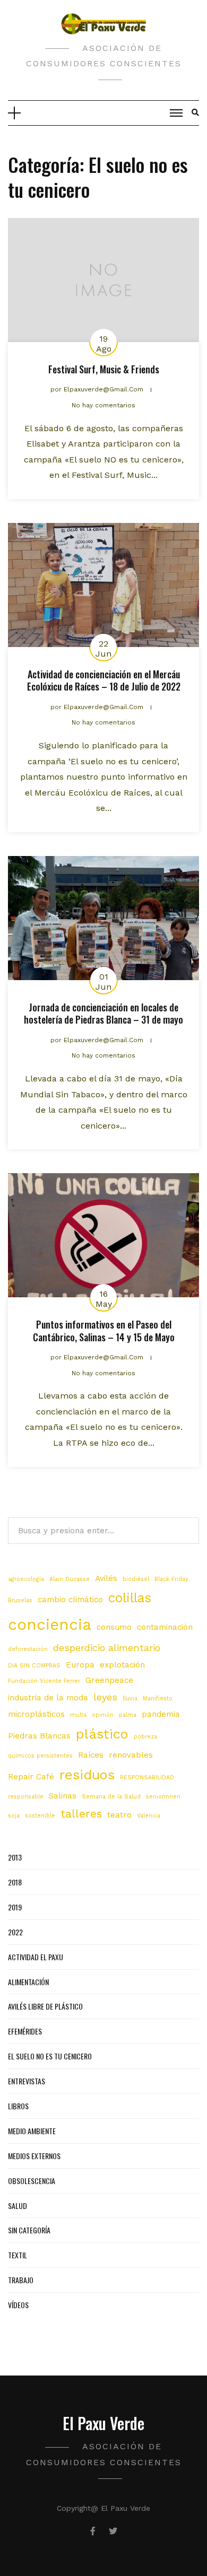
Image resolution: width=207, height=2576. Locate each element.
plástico (102, 1734)
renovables (131, 1755)
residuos (87, 1775)
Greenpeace (109, 1680)
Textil (18, 2255)
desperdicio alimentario (107, 1648)
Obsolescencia (32, 2181)
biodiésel (136, 1579)
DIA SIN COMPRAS (34, 1666)
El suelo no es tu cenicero (50, 2056)
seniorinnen (163, 1797)
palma (128, 1715)
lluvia (130, 1699)
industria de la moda (48, 1698)
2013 (15, 1857)
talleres (81, 1814)
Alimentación (28, 1982)
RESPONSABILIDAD (147, 1778)
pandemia (161, 1714)
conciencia (50, 1625)
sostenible (40, 1816)
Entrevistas (27, 2081)
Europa (80, 1665)
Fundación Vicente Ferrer (44, 1681)
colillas (130, 1598)
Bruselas (20, 1600)
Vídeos (18, 2305)
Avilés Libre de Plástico (45, 2006)
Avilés (106, 1578)
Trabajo (21, 2280)
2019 (15, 1907)
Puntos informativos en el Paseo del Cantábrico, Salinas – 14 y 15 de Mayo (104, 1330)
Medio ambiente (32, 2131)
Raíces (91, 1755)
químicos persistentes (40, 1756)
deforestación (28, 1649)
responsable (26, 1797)
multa (78, 1715)
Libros (18, 2106)
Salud (18, 2206)
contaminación (165, 1627)
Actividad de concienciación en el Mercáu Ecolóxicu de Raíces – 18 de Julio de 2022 (104, 680)
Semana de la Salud (111, 1797)
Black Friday (171, 1579)
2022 (15, 1932)
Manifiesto (158, 1699)
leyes (105, 1697)
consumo (114, 1627)
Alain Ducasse (70, 1579)
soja (14, 1816)
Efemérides (25, 2031)
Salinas (63, 1796)
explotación (122, 1665)
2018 (15, 1882)
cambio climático (70, 1600)
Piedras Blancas (39, 1736)
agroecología (26, 1579)
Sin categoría (29, 2230)
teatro (119, 1815)
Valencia (149, 1816)
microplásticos (36, 1714)
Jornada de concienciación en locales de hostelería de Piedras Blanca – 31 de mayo (103, 1013)
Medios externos (34, 2156)
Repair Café (31, 1777)
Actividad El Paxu (36, 1957)
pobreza (145, 1737)
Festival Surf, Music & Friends (104, 369)
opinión (103, 1715)
